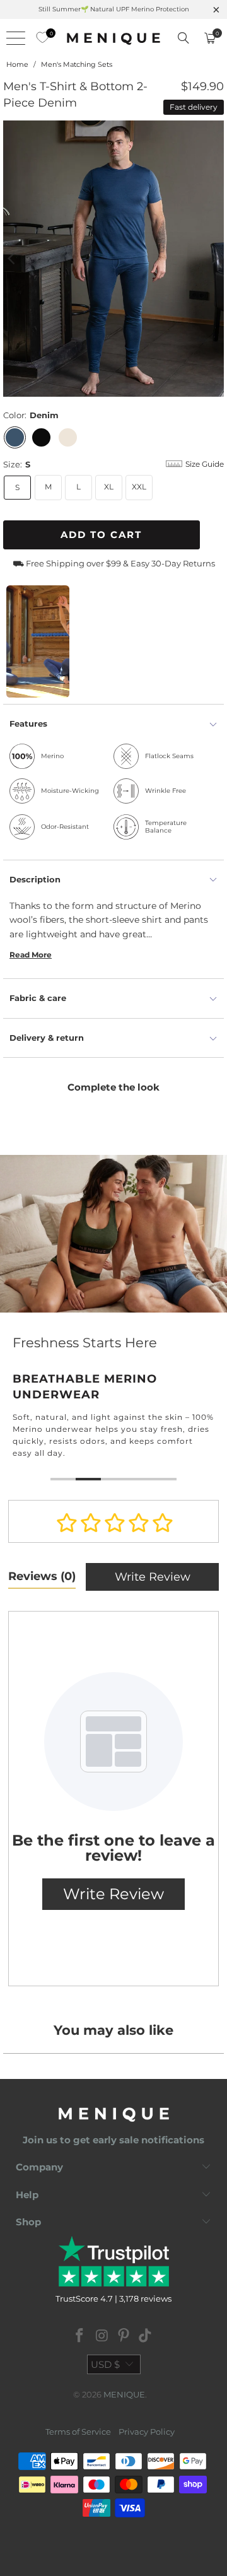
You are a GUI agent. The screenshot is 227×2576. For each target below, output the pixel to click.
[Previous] (13, 259)
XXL (139, 487)
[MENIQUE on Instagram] (102, 2337)
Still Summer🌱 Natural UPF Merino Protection (114, 9)
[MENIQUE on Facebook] (80, 2337)
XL (109, 487)
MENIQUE (124, 2394)
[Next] (214, 259)
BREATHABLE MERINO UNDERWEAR (113, 1320)
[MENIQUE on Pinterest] (124, 2337)
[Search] (183, 38)
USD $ (105, 2364)
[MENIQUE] (113, 38)
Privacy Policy (147, 2432)
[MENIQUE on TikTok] (146, 2337)
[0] (39, 38)
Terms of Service (78, 2432)
